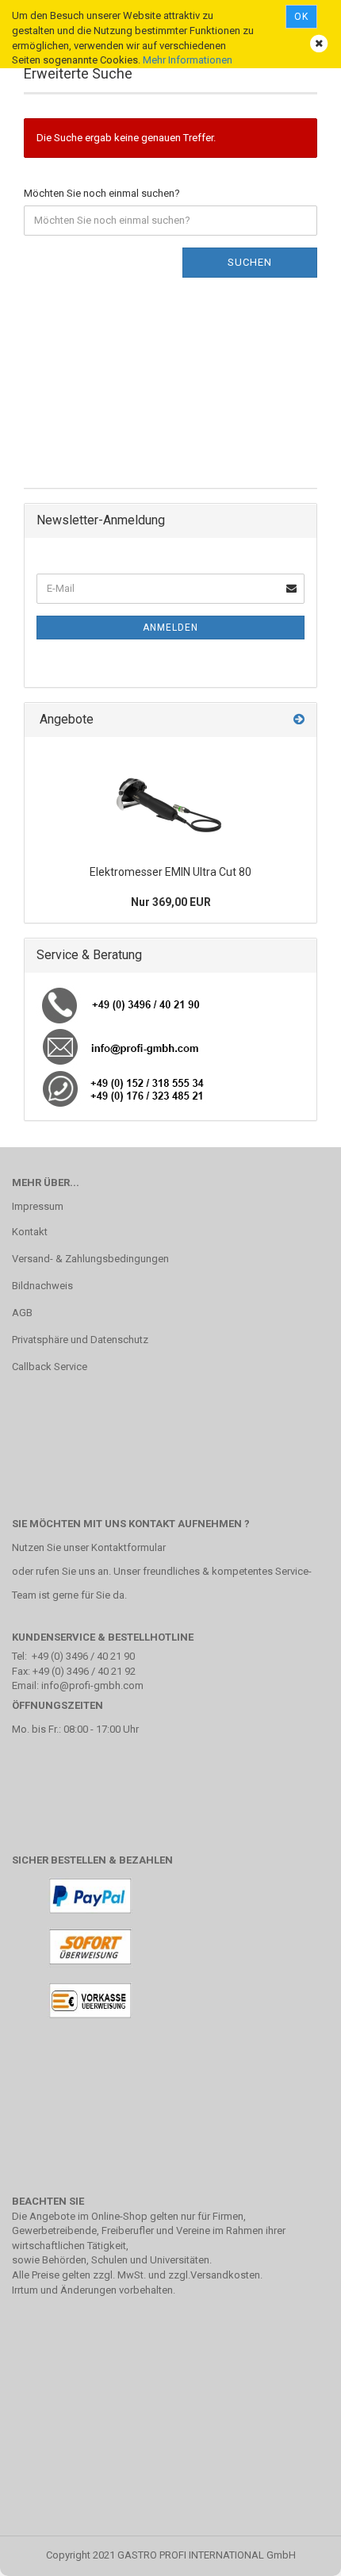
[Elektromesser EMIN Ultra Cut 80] (170, 797)
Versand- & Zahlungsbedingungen (90, 1259)
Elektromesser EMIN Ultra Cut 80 (170, 872)
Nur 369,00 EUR (171, 902)
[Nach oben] (297, 2552)
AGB (22, 1313)
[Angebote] (299, 720)
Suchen (250, 262)
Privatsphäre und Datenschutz (80, 1340)
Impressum (38, 1206)
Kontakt (30, 1232)
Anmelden (170, 628)
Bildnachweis (42, 1286)
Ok (301, 17)
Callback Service (50, 1367)
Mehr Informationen (188, 60)
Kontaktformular (128, 1547)
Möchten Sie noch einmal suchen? (102, 193)
